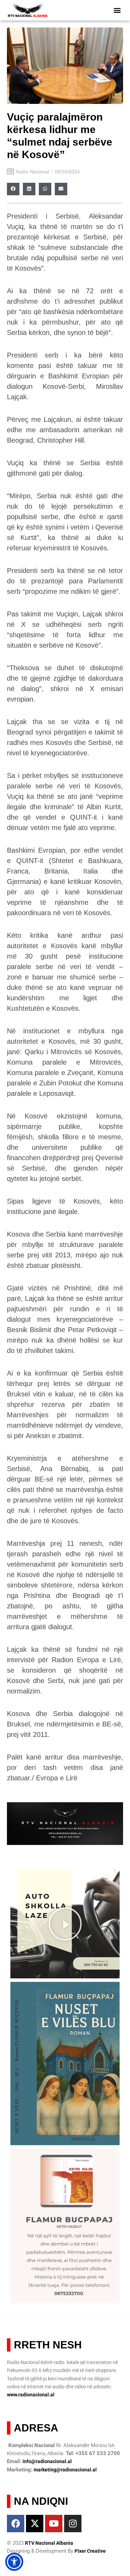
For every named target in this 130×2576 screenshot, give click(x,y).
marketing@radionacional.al (65, 2470)
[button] (117, 10)
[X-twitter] (35, 2524)
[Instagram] (73, 2524)
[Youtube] (54, 2524)
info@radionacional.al (47, 2461)
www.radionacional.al (31, 2395)
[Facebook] (16, 2524)
